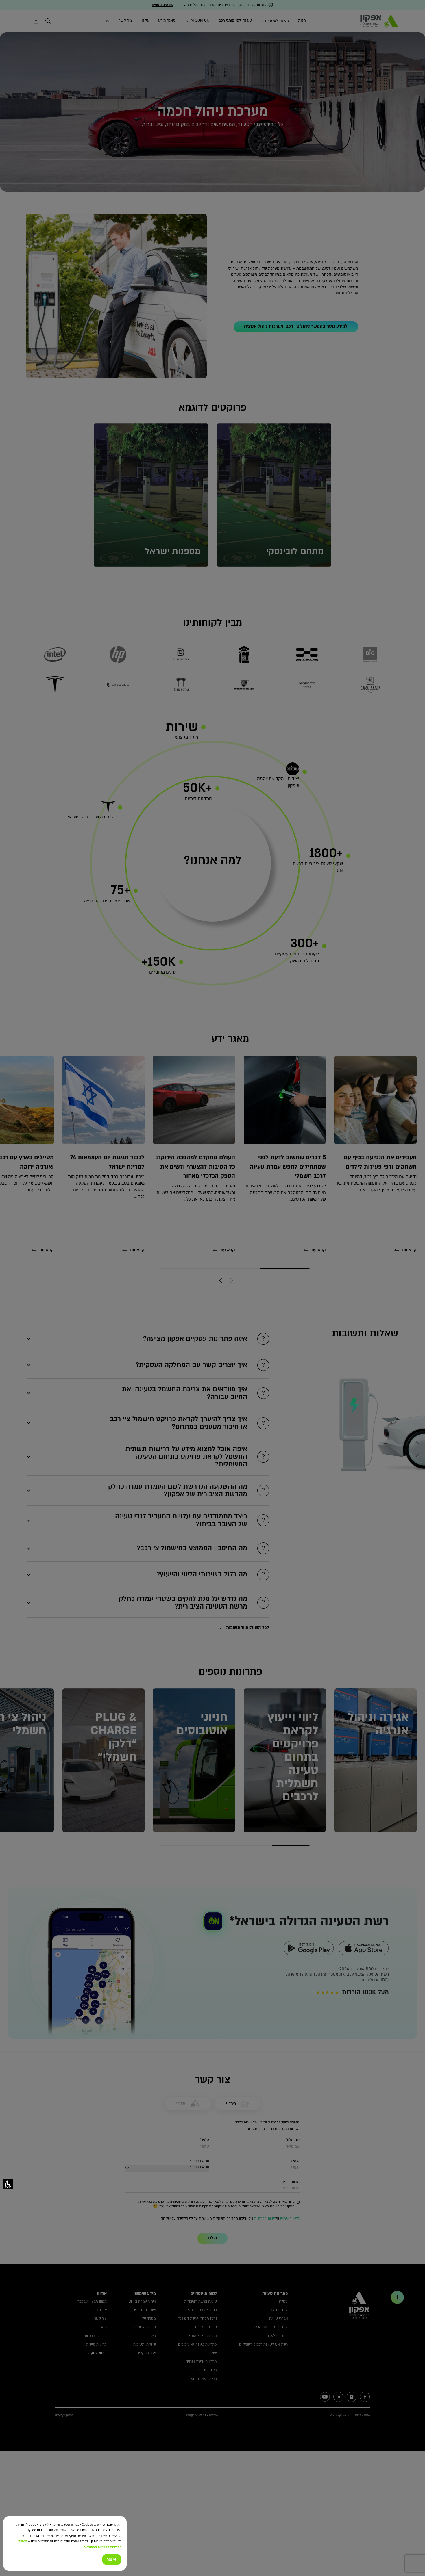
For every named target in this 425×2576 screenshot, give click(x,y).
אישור (111, 2560)
